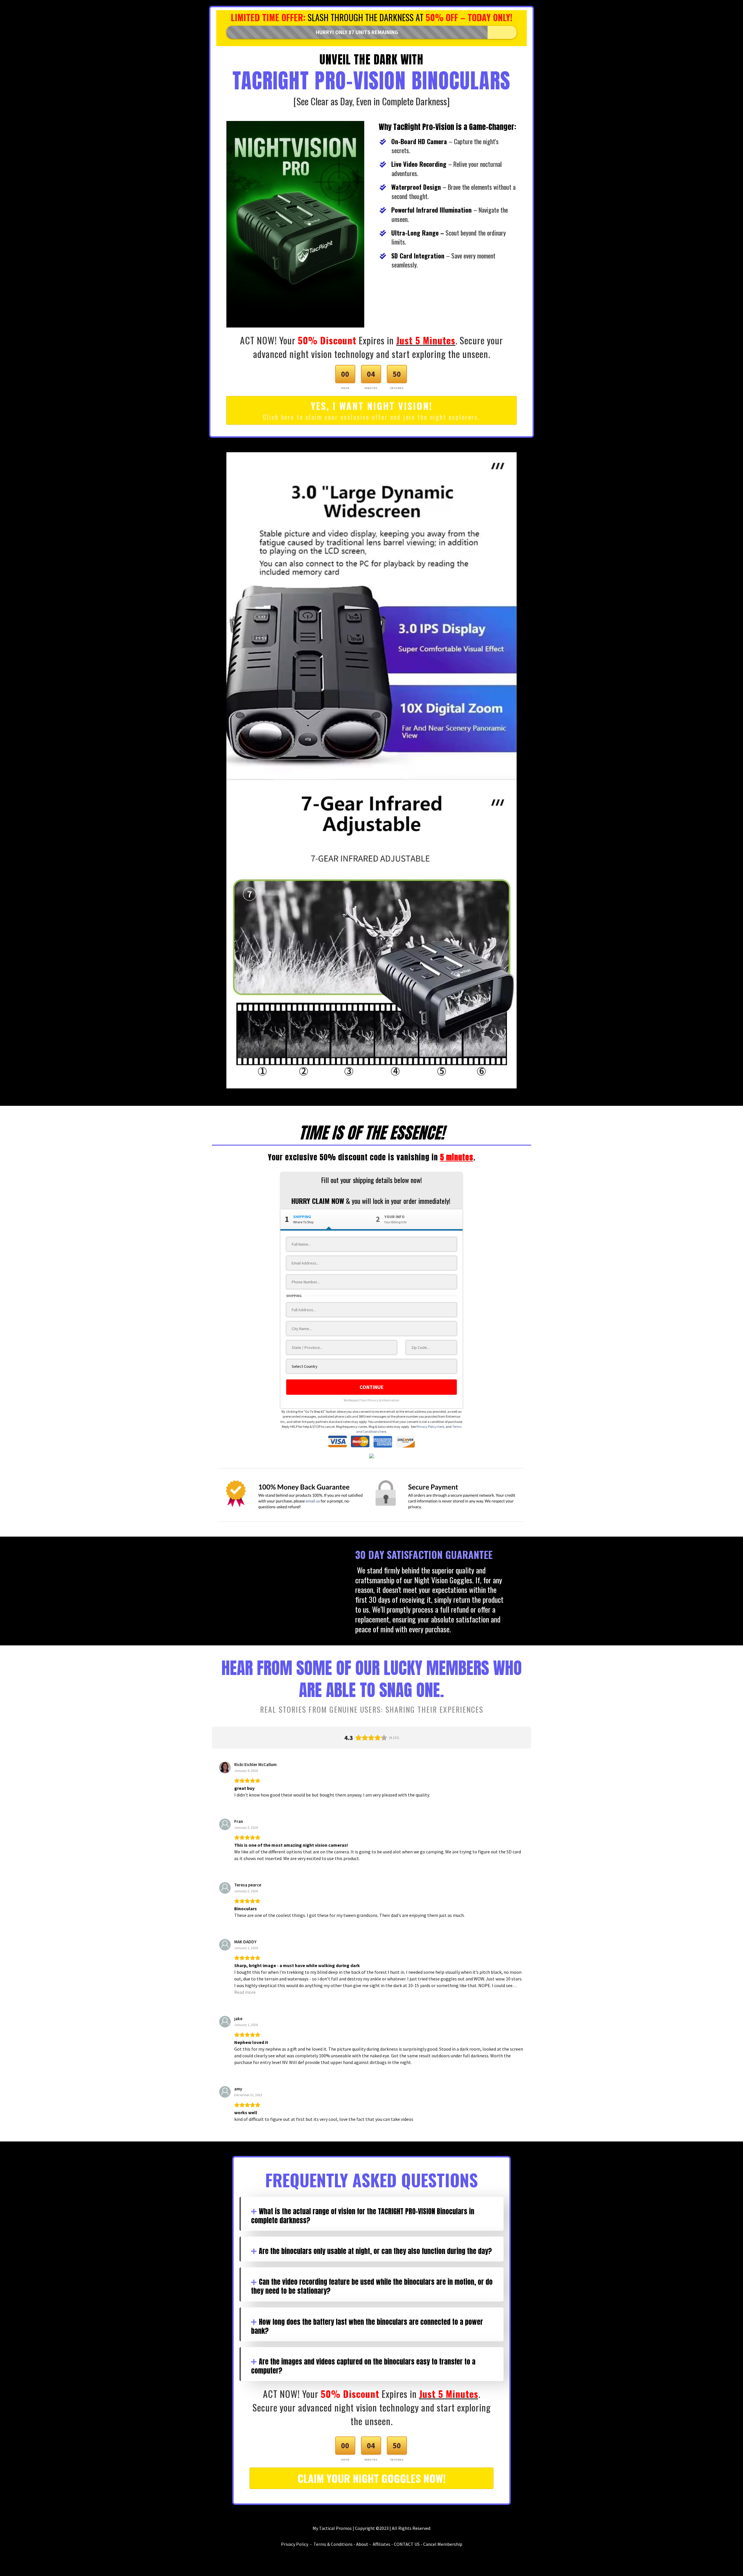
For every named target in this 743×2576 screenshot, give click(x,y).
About (362, 2544)
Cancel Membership (443, 2544)
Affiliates (382, 2544)
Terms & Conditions (333, 2544)
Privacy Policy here (430, 1427)
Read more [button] (245, 1992)
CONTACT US (407, 2544)
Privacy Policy (295, 2544)
